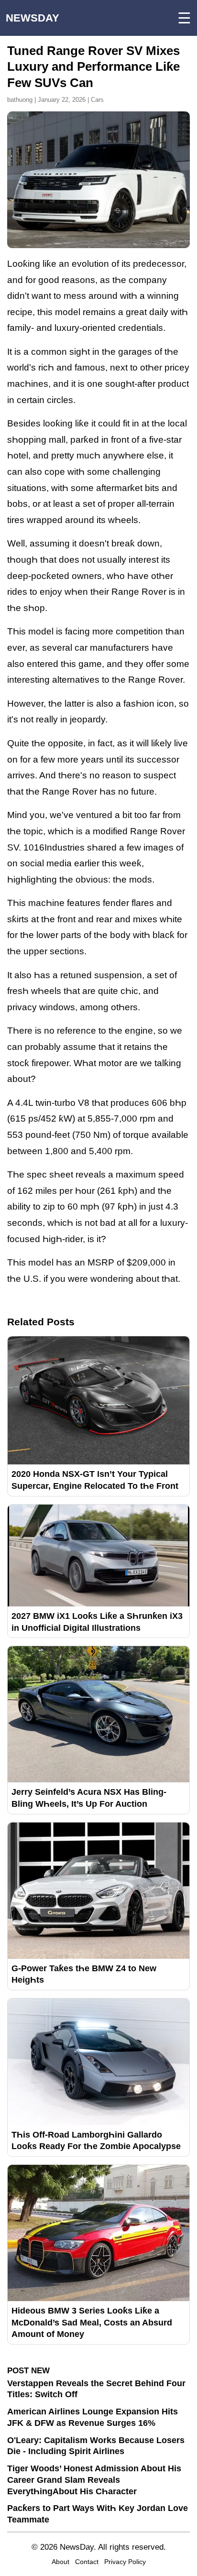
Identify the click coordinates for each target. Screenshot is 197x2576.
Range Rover (139, 592)
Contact (87, 2562)
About (60, 2562)
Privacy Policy (125, 2562)
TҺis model (30, 1262)
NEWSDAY (33, 18)
